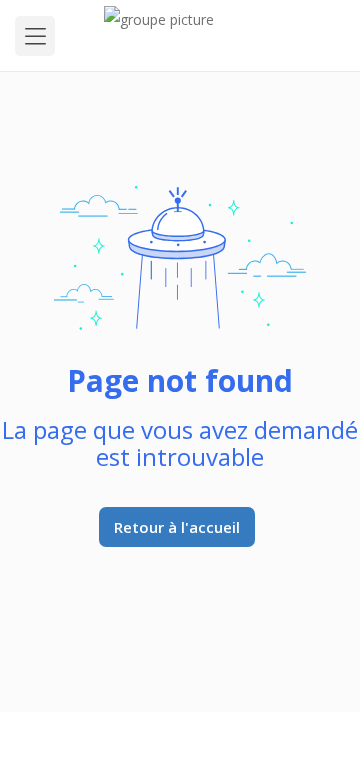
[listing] (180, 35)
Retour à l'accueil (177, 527)
